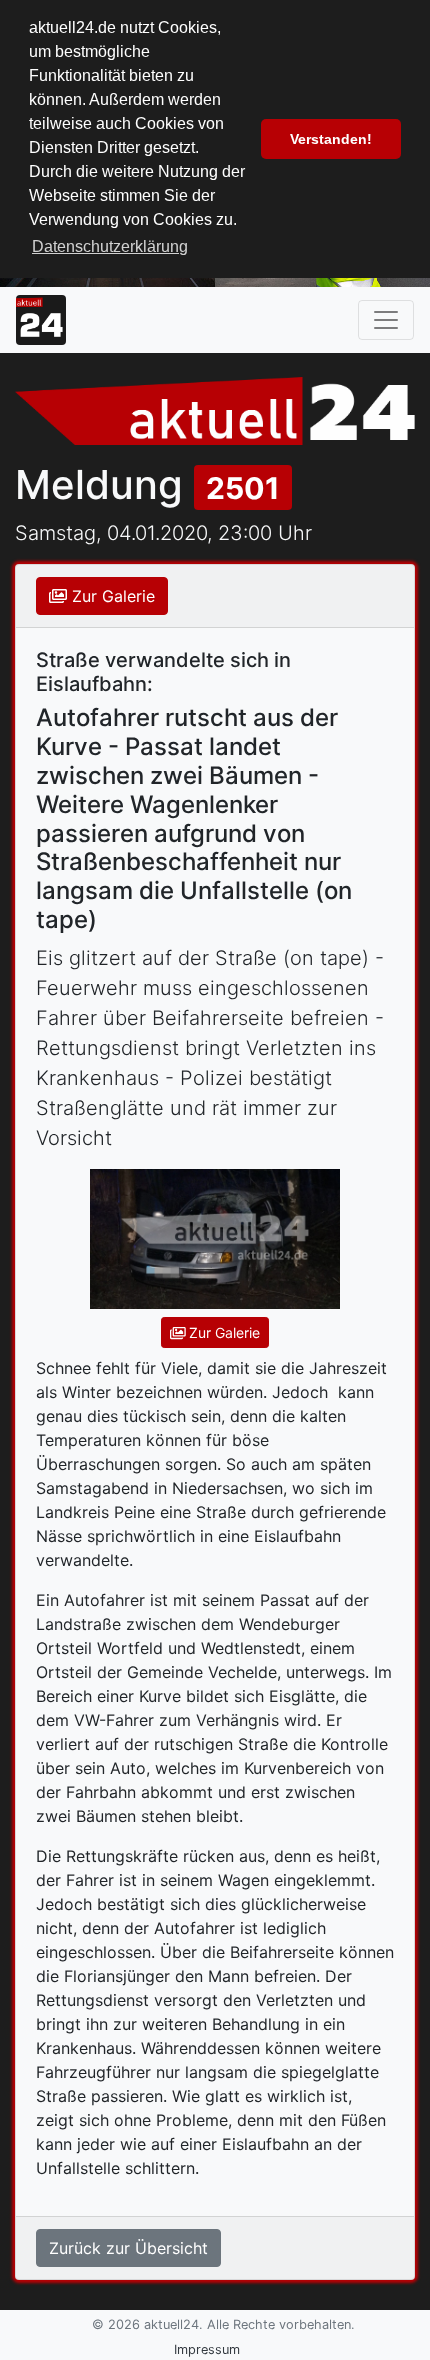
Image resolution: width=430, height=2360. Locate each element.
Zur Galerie (111, 596)
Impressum (207, 2349)
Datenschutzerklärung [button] (110, 246)
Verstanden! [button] (331, 139)
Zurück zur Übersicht (128, 2248)
